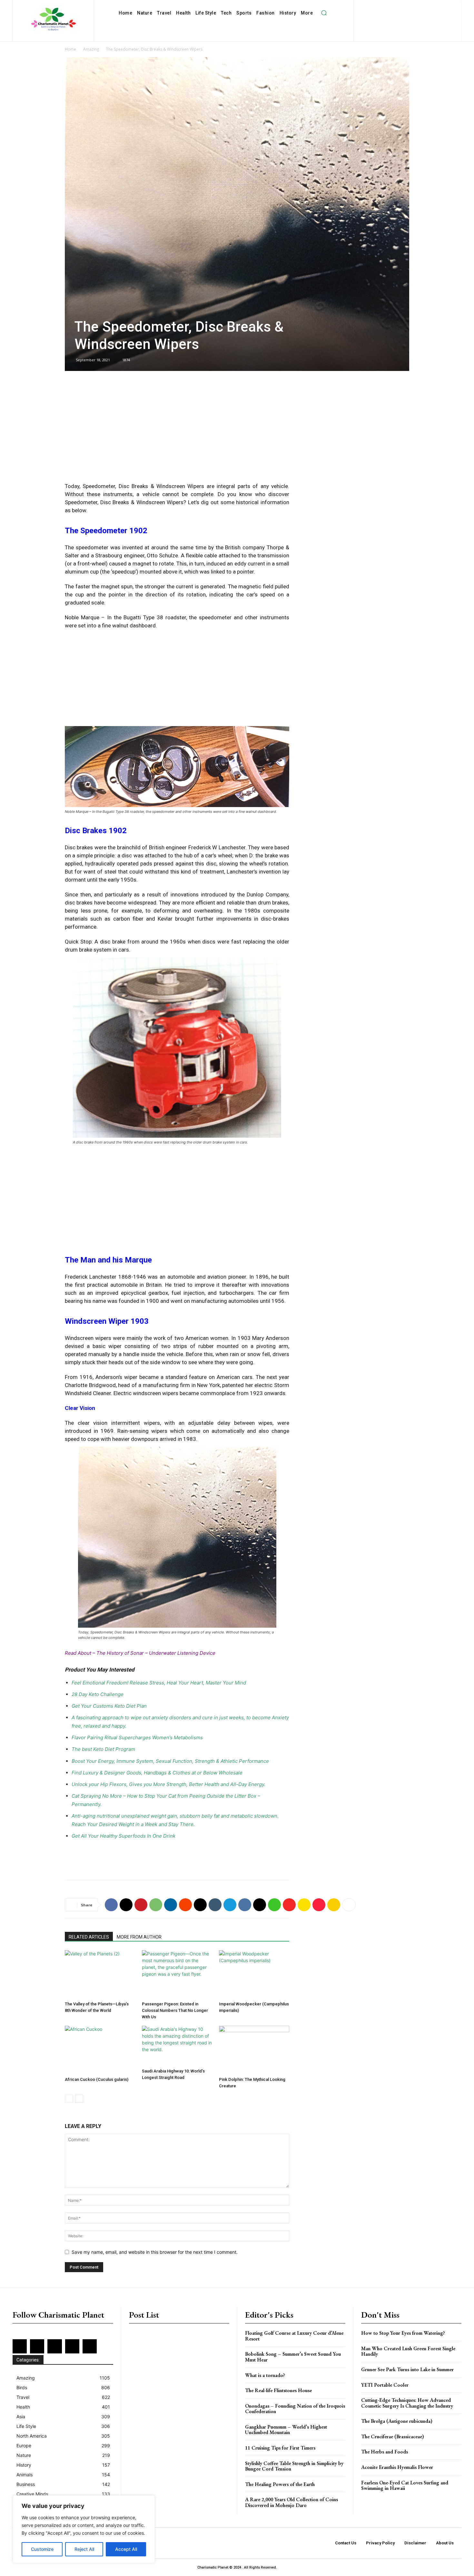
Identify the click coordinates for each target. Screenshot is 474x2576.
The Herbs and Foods (385, 2452)
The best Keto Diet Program (103, 1749)
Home (70, 49)
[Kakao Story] (304, 1905)
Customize (42, 2549)
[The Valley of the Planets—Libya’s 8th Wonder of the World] (100, 1974)
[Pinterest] (432, 7)
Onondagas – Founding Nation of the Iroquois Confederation (295, 2409)
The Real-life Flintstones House (278, 2390)
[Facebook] (380, 7)
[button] (324, 13)
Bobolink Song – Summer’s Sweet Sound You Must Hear (293, 2357)
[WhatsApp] (156, 1905)
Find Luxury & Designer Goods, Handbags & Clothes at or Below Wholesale (157, 1773)
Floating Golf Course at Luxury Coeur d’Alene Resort (294, 2336)
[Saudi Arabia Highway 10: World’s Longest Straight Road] (177, 2046)
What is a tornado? (265, 2375)
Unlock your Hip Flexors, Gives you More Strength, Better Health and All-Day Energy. (168, 1784)
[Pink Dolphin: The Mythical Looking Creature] (254, 2050)
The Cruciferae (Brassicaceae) (393, 2436)
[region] (84, 2529)
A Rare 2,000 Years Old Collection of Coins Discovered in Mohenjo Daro (291, 2502)
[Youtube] (423, 17)
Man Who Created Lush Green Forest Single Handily (408, 2351)
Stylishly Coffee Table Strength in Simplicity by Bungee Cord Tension (294, 2466)
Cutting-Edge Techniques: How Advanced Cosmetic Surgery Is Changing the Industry (407, 2403)
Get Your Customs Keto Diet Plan (109, 1706)
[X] (402, 17)
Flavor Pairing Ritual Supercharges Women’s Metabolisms (137, 1737)
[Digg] (260, 1905)
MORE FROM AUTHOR (139, 1937)
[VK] (245, 1905)
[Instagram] (401, 7)
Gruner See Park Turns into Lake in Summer (407, 2369)
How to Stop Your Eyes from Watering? (403, 2333)
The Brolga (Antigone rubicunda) (397, 2421)
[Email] (200, 1905)
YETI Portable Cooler (385, 2385)
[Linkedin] (411, 7)
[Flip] (289, 1905)
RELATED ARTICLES (89, 1937)
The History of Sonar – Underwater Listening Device (156, 1653)
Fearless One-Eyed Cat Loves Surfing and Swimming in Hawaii (405, 2486)
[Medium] (422, 7)
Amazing (91, 49)
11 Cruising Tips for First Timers (280, 2448)
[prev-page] (69, 2099)
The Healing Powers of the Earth (280, 2484)
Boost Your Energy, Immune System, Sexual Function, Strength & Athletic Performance (170, 1761)
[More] (349, 1905)
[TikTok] (392, 17)
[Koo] (334, 1905)
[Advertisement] (177, 430)
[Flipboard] (390, 7)
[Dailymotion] (369, 7)
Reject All (84, 2549)
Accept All (126, 2549)
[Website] (413, 17)
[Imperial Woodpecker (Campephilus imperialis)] (254, 1974)
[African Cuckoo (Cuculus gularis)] (100, 2050)
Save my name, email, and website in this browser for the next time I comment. (155, 2252)
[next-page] (79, 2099)
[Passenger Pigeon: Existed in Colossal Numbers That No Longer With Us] (177, 1974)
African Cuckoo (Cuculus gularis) (97, 2079)
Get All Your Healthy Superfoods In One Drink (123, 1836)
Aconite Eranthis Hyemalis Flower (397, 2467)
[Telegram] (230, 1905)
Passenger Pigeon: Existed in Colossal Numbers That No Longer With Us (175, 2010)
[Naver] (274, 1905)
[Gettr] (319, 1905)
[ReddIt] (185, 1905)
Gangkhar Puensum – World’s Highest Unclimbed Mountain (286, 2430)
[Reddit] (443, 7)
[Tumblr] (215, 1905)
